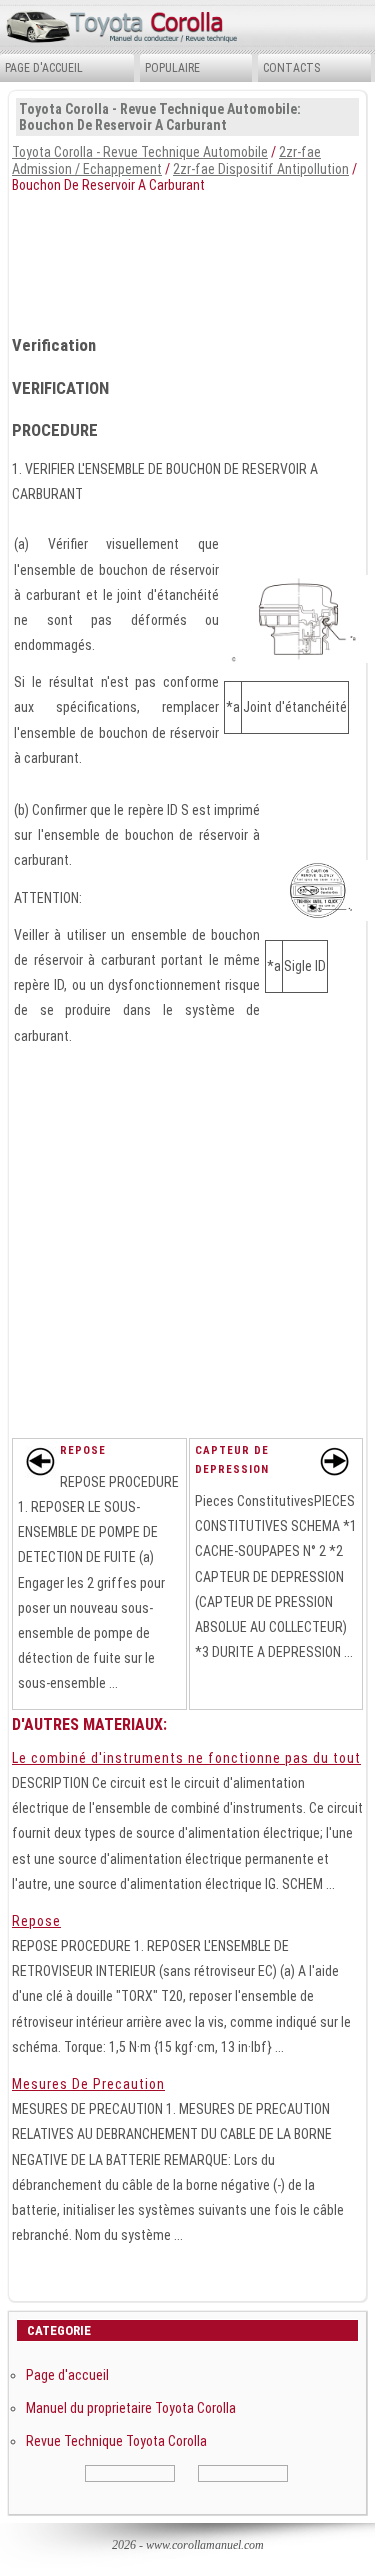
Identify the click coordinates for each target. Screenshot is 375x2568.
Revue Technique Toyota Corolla (116, 2441)
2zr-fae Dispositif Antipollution (261, 169)
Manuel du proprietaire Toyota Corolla (131, 2408)
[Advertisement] (187, 258)
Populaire (172, 68)
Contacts (291, 68)
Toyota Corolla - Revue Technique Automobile (140, 152)
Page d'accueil (44, 68)
